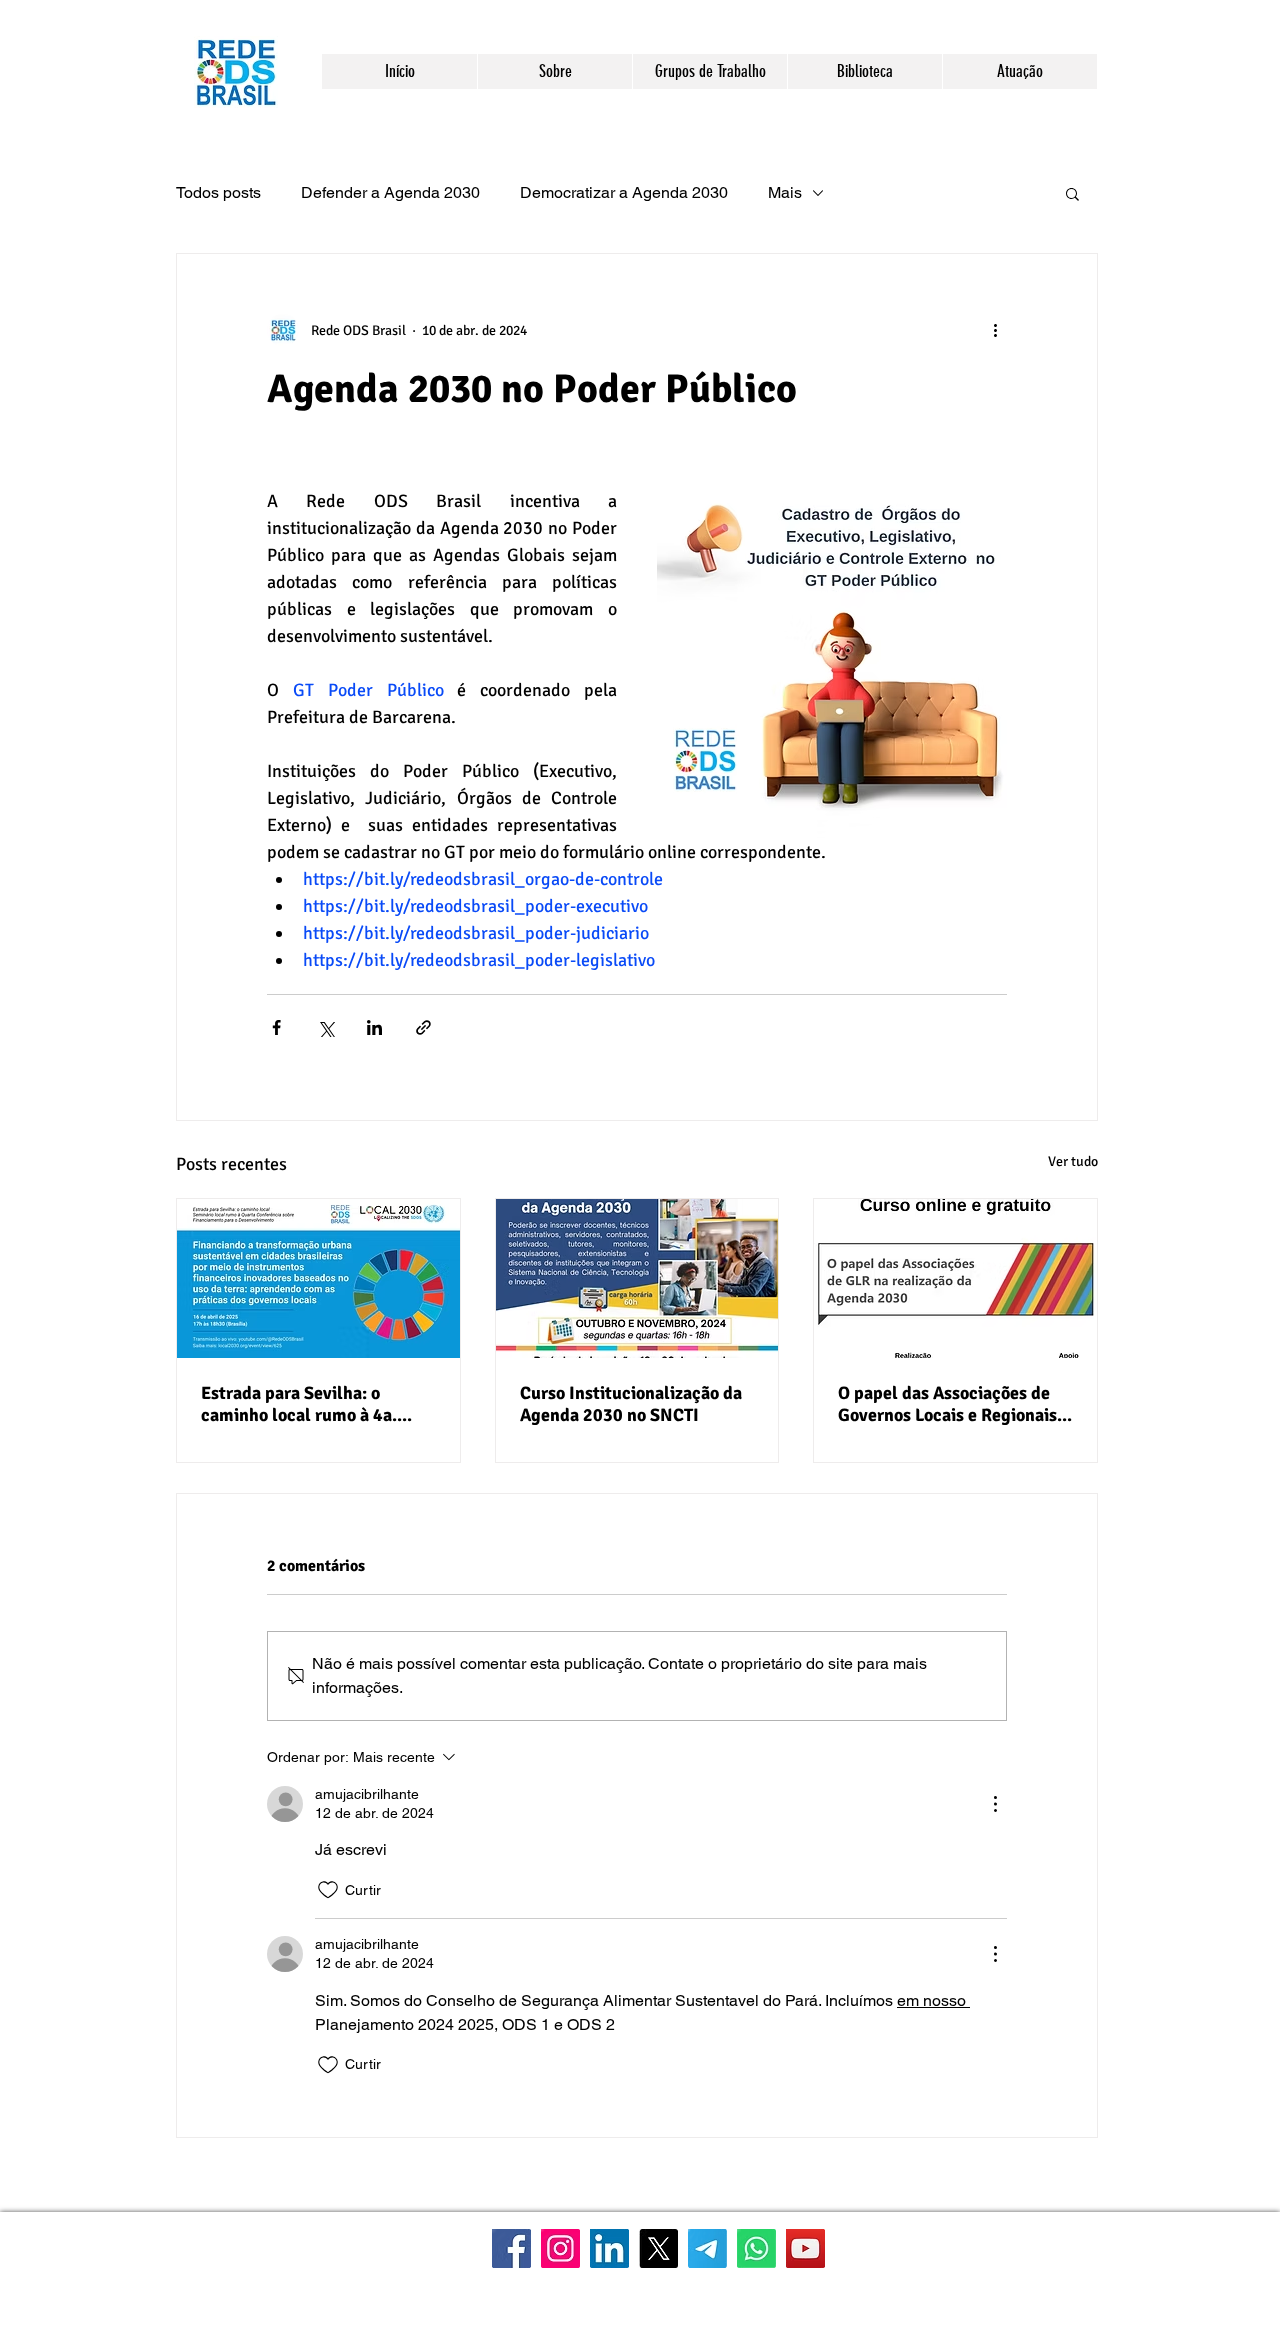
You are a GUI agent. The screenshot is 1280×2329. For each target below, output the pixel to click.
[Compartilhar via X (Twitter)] (325, 1027)
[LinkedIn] (609, 2248)
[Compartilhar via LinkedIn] (374, 1027)
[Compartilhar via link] (423, 1027)
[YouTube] (805, 2248)
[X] (658, 2248)
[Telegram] (707, 2248)
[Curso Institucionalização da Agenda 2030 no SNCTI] (637, 1278)
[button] (554, 71)
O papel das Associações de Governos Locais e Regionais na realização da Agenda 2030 (954, 1404)
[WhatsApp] (756, 2248)
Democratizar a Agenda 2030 (624, 192)
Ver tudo (1073, 1161)
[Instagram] (560, 2248)
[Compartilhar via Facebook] (276, 1027)
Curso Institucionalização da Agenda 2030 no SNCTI (631, 1404)
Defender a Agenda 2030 (390, 192)
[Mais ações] (995, 330)
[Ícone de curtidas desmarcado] (328, 1890)
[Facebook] (511, 2248)
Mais (785, 192)
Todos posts (218, 192)
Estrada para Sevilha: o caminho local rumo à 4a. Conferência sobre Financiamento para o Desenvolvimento (299, 1404)
